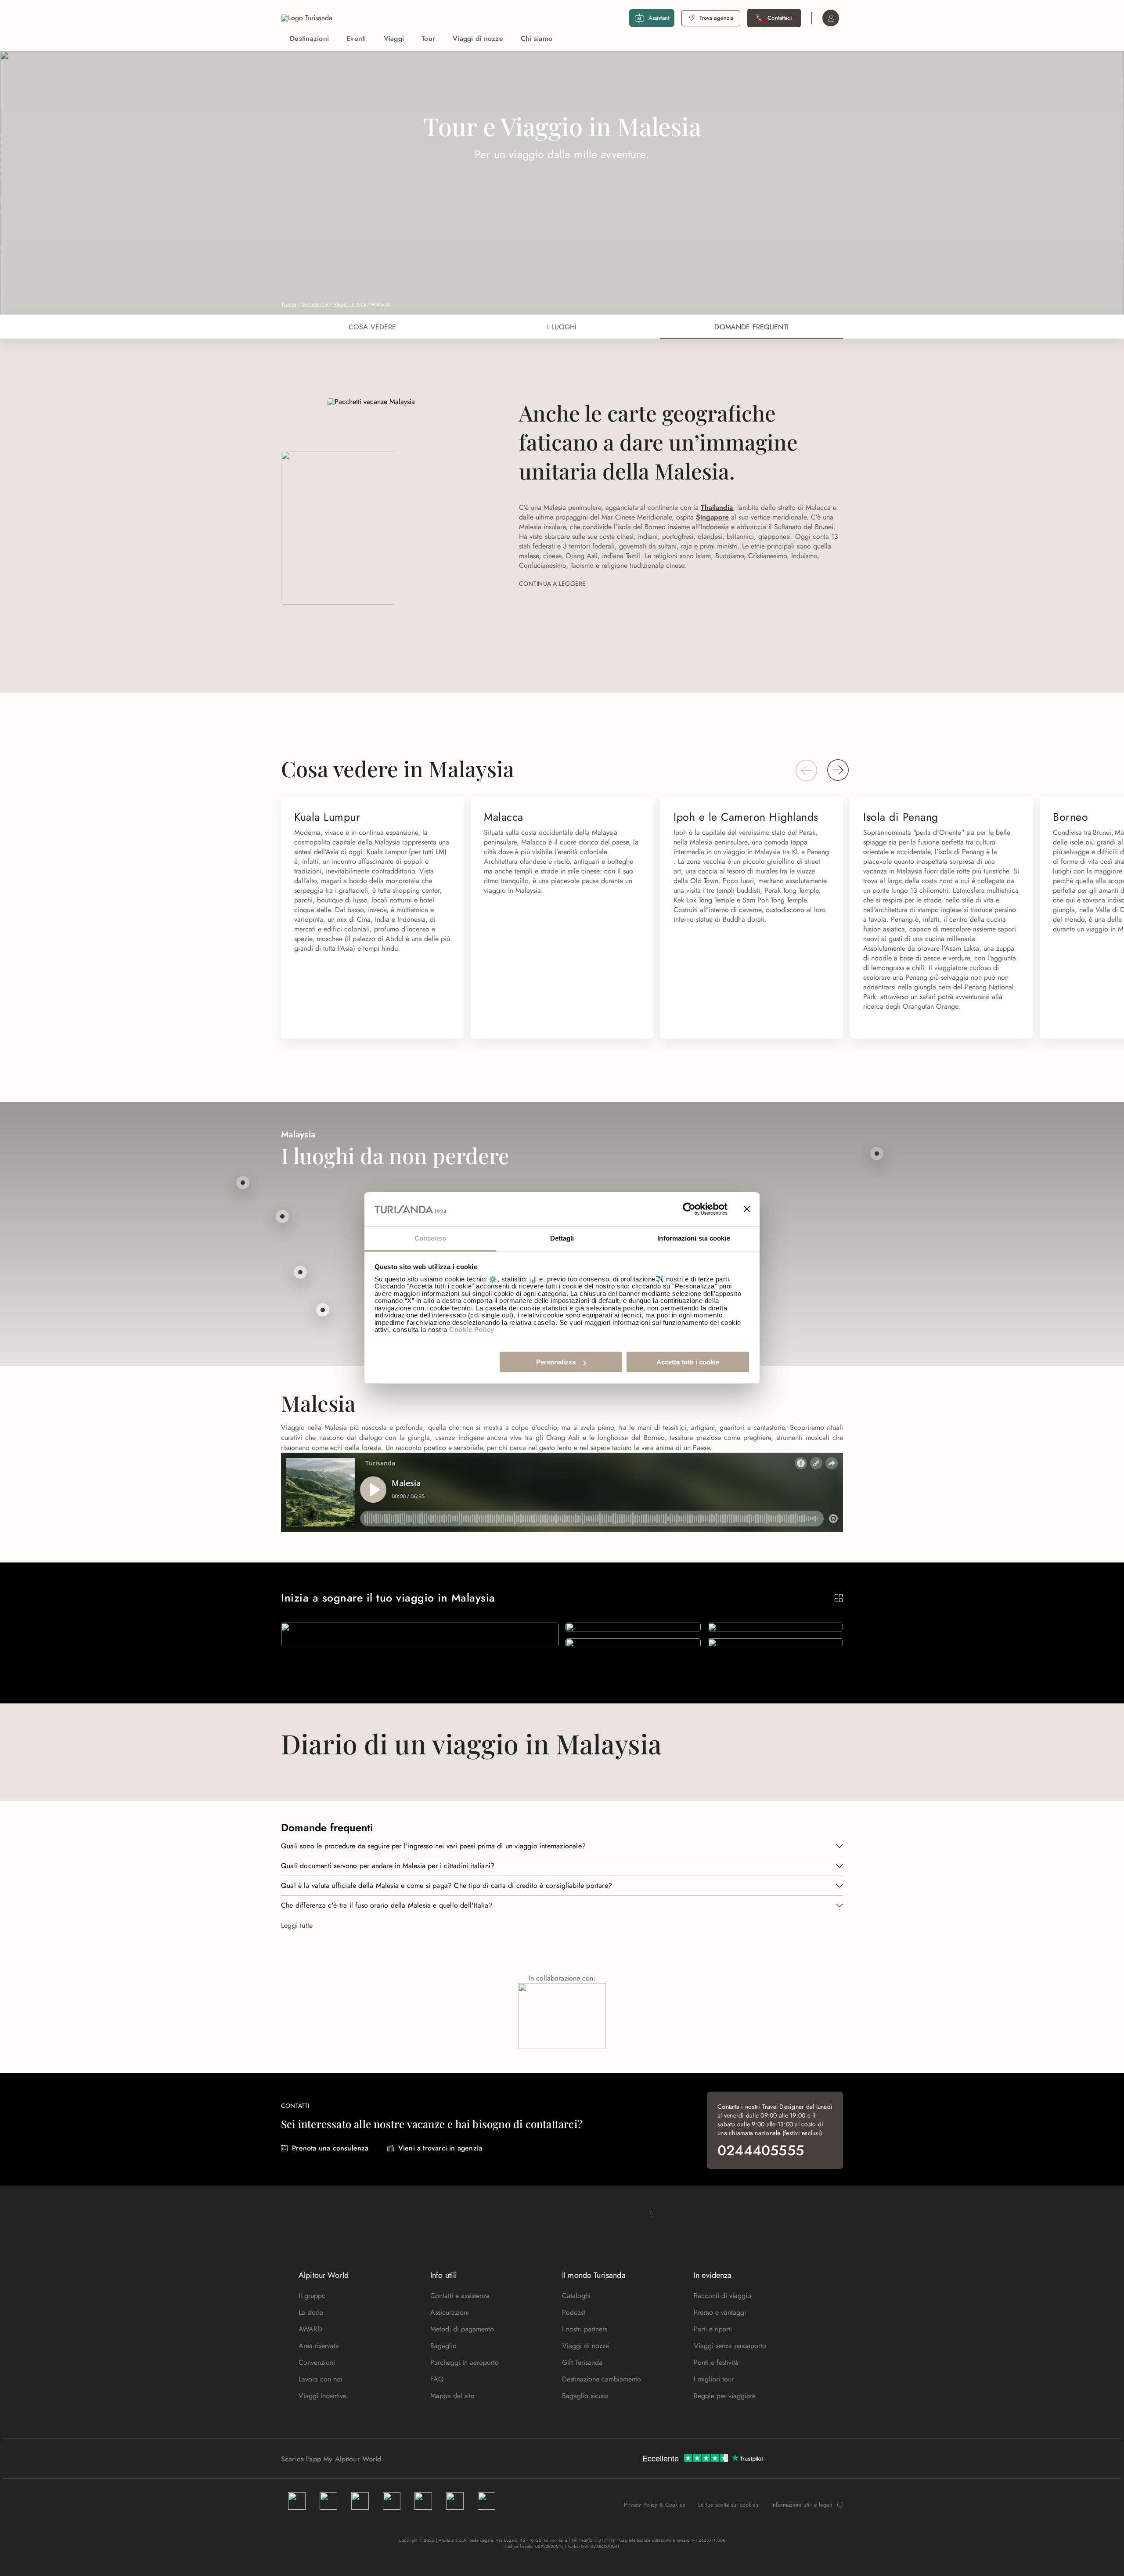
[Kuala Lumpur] (300, 1272)
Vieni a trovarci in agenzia (440, 2148)
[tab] (373, 327)
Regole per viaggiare (725, 2396)
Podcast (574, 2312)
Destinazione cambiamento (602, 2379)
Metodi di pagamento (462, 2329)
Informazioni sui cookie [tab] (693, 1238)
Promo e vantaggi (720, 2312)
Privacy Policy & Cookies (654, 2505)
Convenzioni (317, 2362)
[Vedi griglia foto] (839, 1598)
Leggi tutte (297, 1925)
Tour (428, 38)
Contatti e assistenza (460, 2296)
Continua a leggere (553, 584)
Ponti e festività (716, 2362)
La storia (311, 2312)
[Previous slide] (806, 770)
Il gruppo (312, 2296)
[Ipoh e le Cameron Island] (282, 1216)
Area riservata (319, 2346)
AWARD (310, 2329)
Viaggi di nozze (478, 38)
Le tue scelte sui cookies (728, 2505)
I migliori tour (714, 2379)
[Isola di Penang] (243, 1183)
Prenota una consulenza (330, 2148)
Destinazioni (309, 38)
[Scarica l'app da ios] (407, 2459)
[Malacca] (323, 1310)
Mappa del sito (452, 2396)
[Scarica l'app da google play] (398, 2459)
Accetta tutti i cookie (688, 1362)
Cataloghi (576, 2296)
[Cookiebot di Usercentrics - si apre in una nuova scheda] (689, 1209)
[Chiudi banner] (747, 1209)
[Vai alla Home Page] (307, 18)
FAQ (437, 2379)
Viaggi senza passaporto (730, 2346)
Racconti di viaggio (722, 2296)
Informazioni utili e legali (802, 2505)
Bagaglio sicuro (585, 2396)
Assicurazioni (450, 2312)
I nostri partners (585, 2329)
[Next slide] (838, 770)
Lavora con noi (321, 2379)
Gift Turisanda (582, 2362)
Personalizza (556, 1362)
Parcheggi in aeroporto (465, 2362)
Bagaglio (443, 2346)
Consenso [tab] (430, 1238)
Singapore (712, 517)
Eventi (356, 38)
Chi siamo (537, 38)
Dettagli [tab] (562, 1238)
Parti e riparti (713, 2329)
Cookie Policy (472, 1329)
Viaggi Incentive (322, 2396)
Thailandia (717, 507)
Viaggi (394, 38)
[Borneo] (877, 1154)
